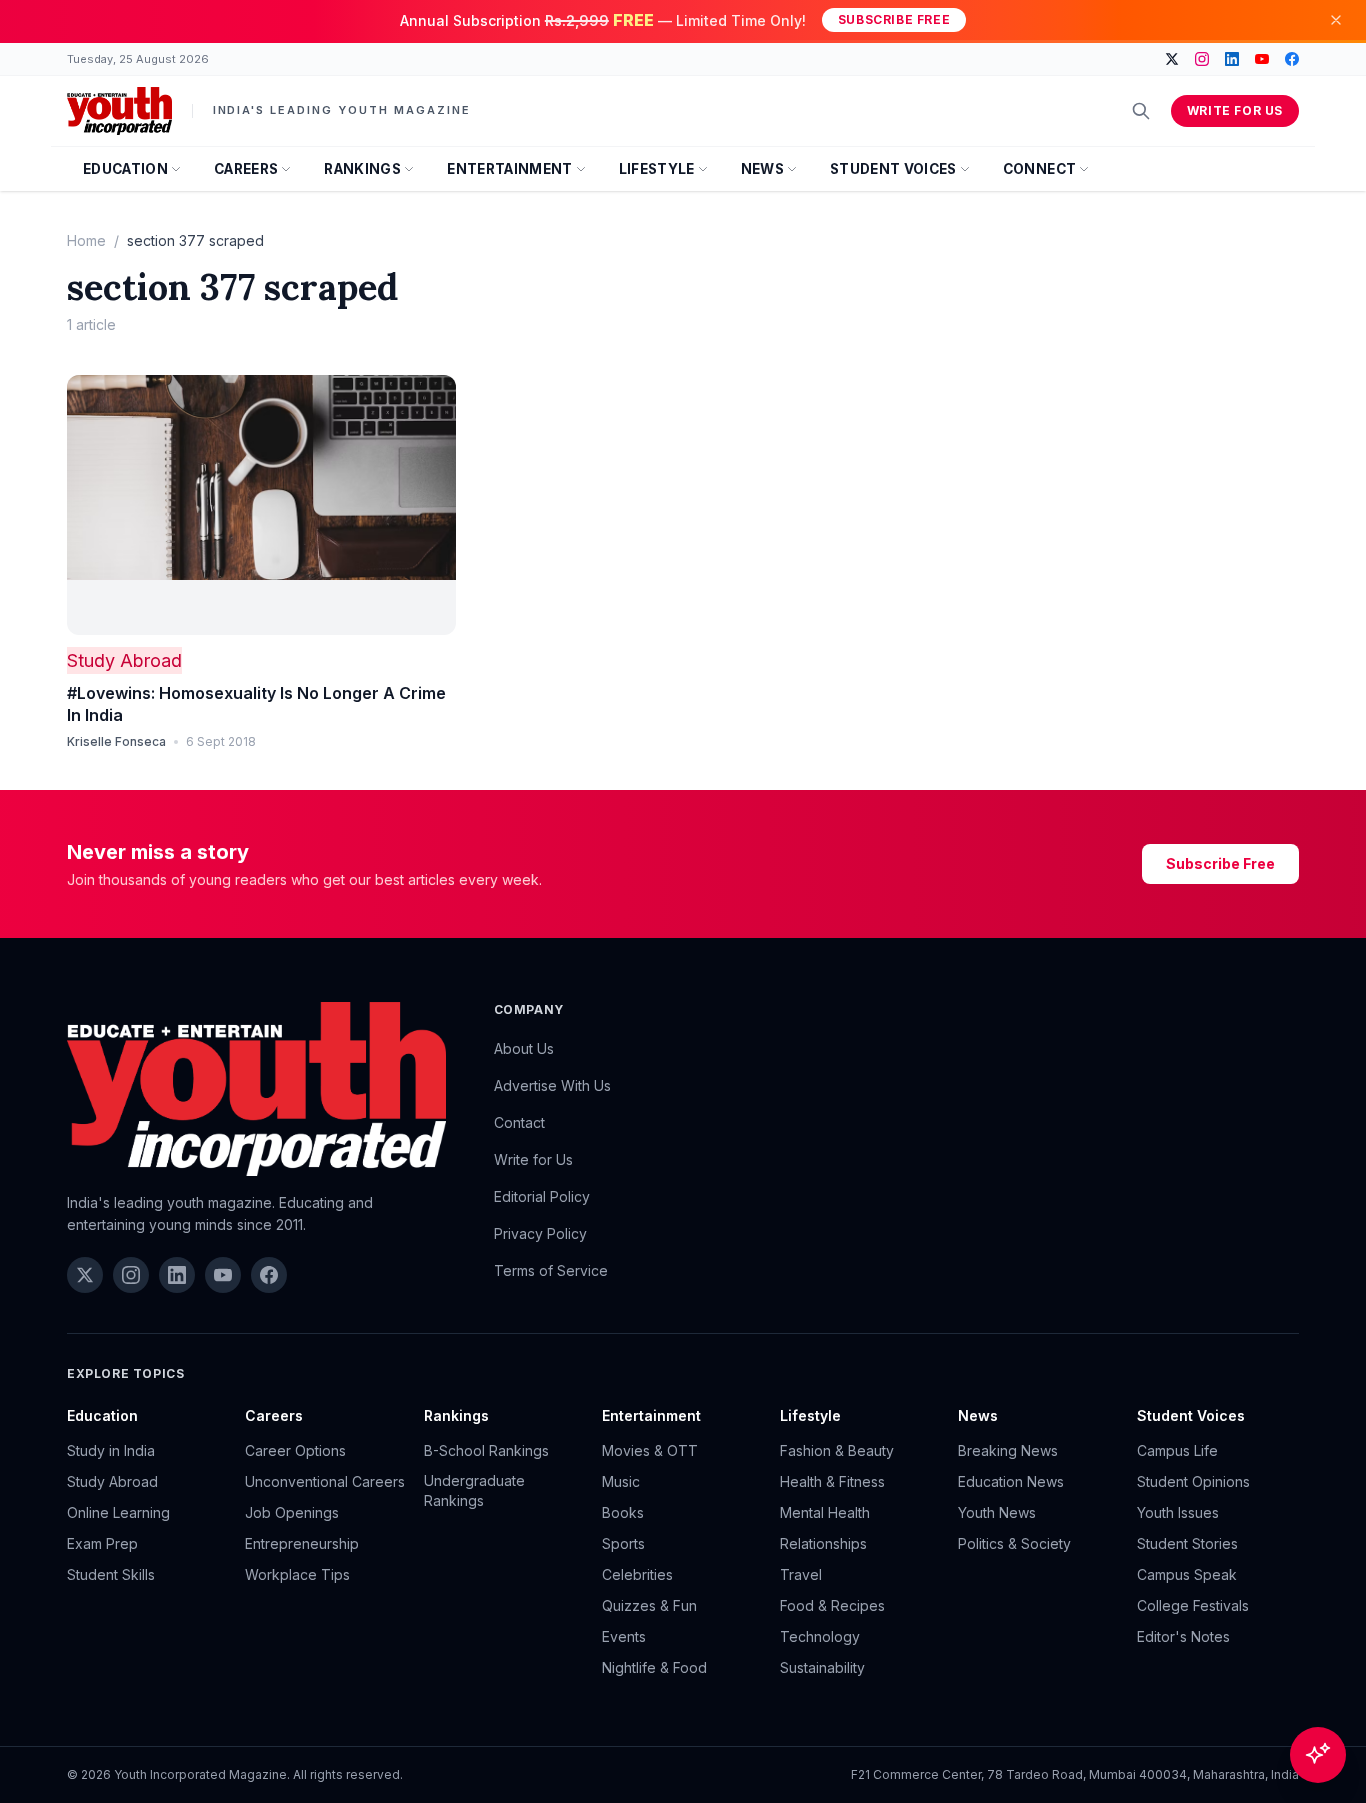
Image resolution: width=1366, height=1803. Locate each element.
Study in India (111, 1450)
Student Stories (1187, 1543)
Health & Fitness (832, 1481)
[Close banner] (1336, 20)
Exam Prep (102, 1543)
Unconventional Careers (325, 1481)
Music (621, 1481)
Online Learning (118, 1512)
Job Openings (292, 1512)
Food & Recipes (832, 1605)
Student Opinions (1193, 1481)
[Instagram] (1202, 59)
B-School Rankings (486, 1450)
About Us (524, 1048)
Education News (1011, 1481)
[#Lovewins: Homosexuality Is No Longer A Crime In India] (261, 505)
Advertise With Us (552, 1085)
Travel (801, 1574)
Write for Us (1235, 110)
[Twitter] (1172, 59)
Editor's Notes (1183, 1636)
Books (623, 1512)
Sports (623, 1543)
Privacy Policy (540, 1233)
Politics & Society (1014, 1543)
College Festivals (1193, 1605)
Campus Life (1177, 1450)
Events (624, 1636)
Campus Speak (1187, 1574)
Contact (519, 1122)
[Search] (1141, 111)
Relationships (823, 1543)
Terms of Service (551, 1270)
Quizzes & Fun (649, 1605)
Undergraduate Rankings (474, 1490)
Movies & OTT (650, 1450)
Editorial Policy (542, 1196)
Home (86, 240)
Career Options (295, 1450)
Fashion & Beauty (837, 1450)
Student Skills (111, 1574)
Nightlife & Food (654, 1667)
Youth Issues (1178, 1512)
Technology (820, 1636)
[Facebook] (1292, 59)
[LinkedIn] (1232, 59)
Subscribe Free (894, 19)
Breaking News (1008, 1450)
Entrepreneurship (302, 1543)
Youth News (997, 1512)
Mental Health (825, 1512)
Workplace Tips (297, 1574)
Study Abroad (124, 660)
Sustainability (822, 1667)
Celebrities (637, 1574)
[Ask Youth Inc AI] (1318, 1755)
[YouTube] (1262, 59)
